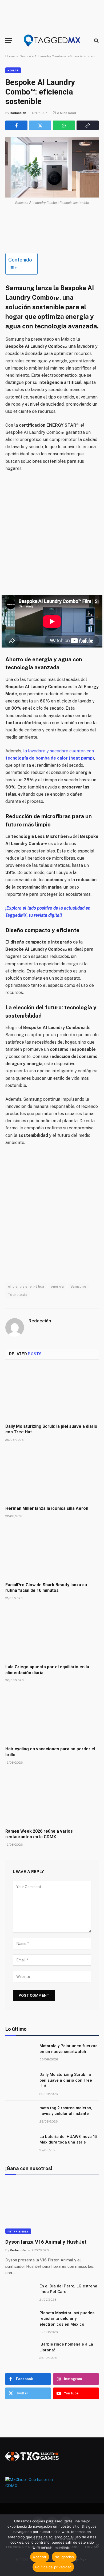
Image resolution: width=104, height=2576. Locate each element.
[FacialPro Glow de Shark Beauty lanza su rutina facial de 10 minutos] (52, 1552)
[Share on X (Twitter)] (40, 125)
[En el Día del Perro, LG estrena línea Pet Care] (20, 2293)
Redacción (18, 113)
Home (10, 56)
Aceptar (40, 2557)
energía (57, 1286)
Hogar (13, 70)
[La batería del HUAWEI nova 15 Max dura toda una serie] (20, 2144)
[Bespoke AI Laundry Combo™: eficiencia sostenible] (52, 167)
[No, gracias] (97, 2545)
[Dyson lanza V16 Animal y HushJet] (52, 2208)
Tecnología (18, 1295)
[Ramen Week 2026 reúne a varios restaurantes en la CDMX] (52, 1798)
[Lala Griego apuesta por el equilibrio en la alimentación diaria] (52, 1634)
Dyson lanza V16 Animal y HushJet (46, 2242)
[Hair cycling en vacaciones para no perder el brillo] (52, 1716)
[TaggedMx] (52, 40)
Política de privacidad (53, 2567)
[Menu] (9, 40)
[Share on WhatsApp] (64, 125)
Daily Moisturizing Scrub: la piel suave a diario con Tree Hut (66, 2080)
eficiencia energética (26, 1286)
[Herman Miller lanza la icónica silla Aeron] (52, 1475)
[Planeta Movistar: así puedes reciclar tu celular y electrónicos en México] (20, 2320)
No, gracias (64, 2557)
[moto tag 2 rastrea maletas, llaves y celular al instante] (20, 2115)
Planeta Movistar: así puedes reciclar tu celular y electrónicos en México (67, 2319)
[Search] (96, 40)
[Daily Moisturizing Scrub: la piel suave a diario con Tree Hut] (52, 1393)
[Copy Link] (88, 125)
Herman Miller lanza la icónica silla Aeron (47, 1508)
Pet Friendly (18, 2231)
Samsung (78, 1286)
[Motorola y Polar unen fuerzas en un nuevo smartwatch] (20, 2053)
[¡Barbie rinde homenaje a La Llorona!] (20, 2351)
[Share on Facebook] (16, 125)
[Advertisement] (52, 534)
